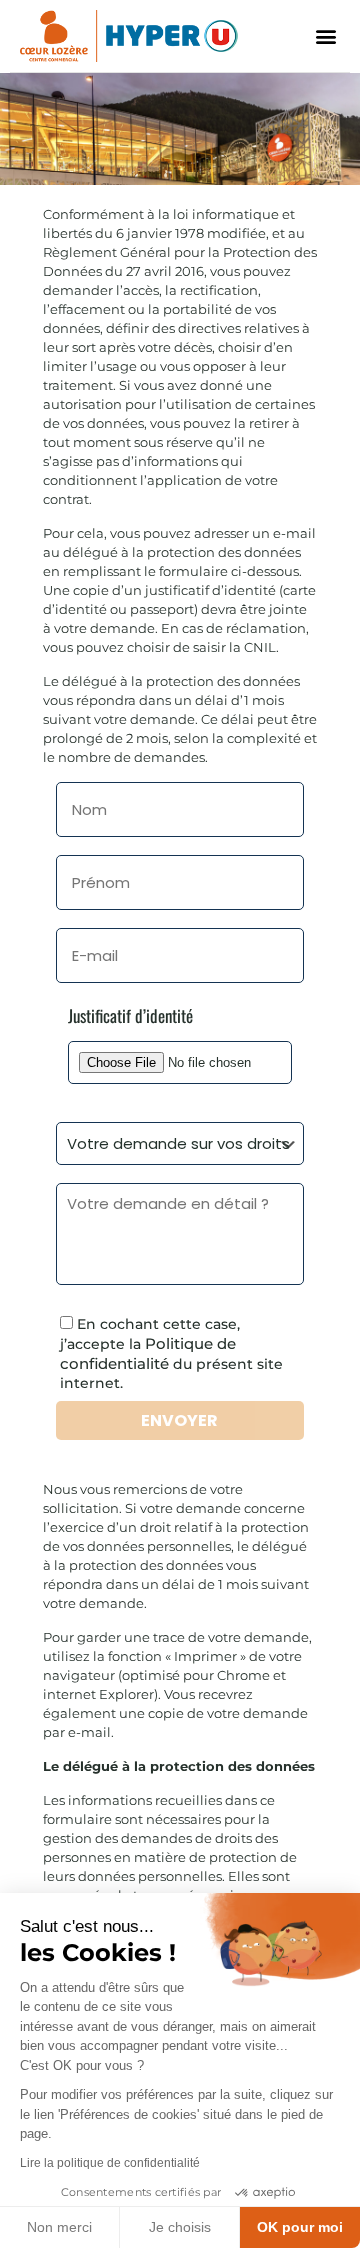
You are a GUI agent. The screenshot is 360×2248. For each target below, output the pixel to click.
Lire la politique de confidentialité (110, 2163)
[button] (325, 35)
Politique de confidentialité (148, 1353)
